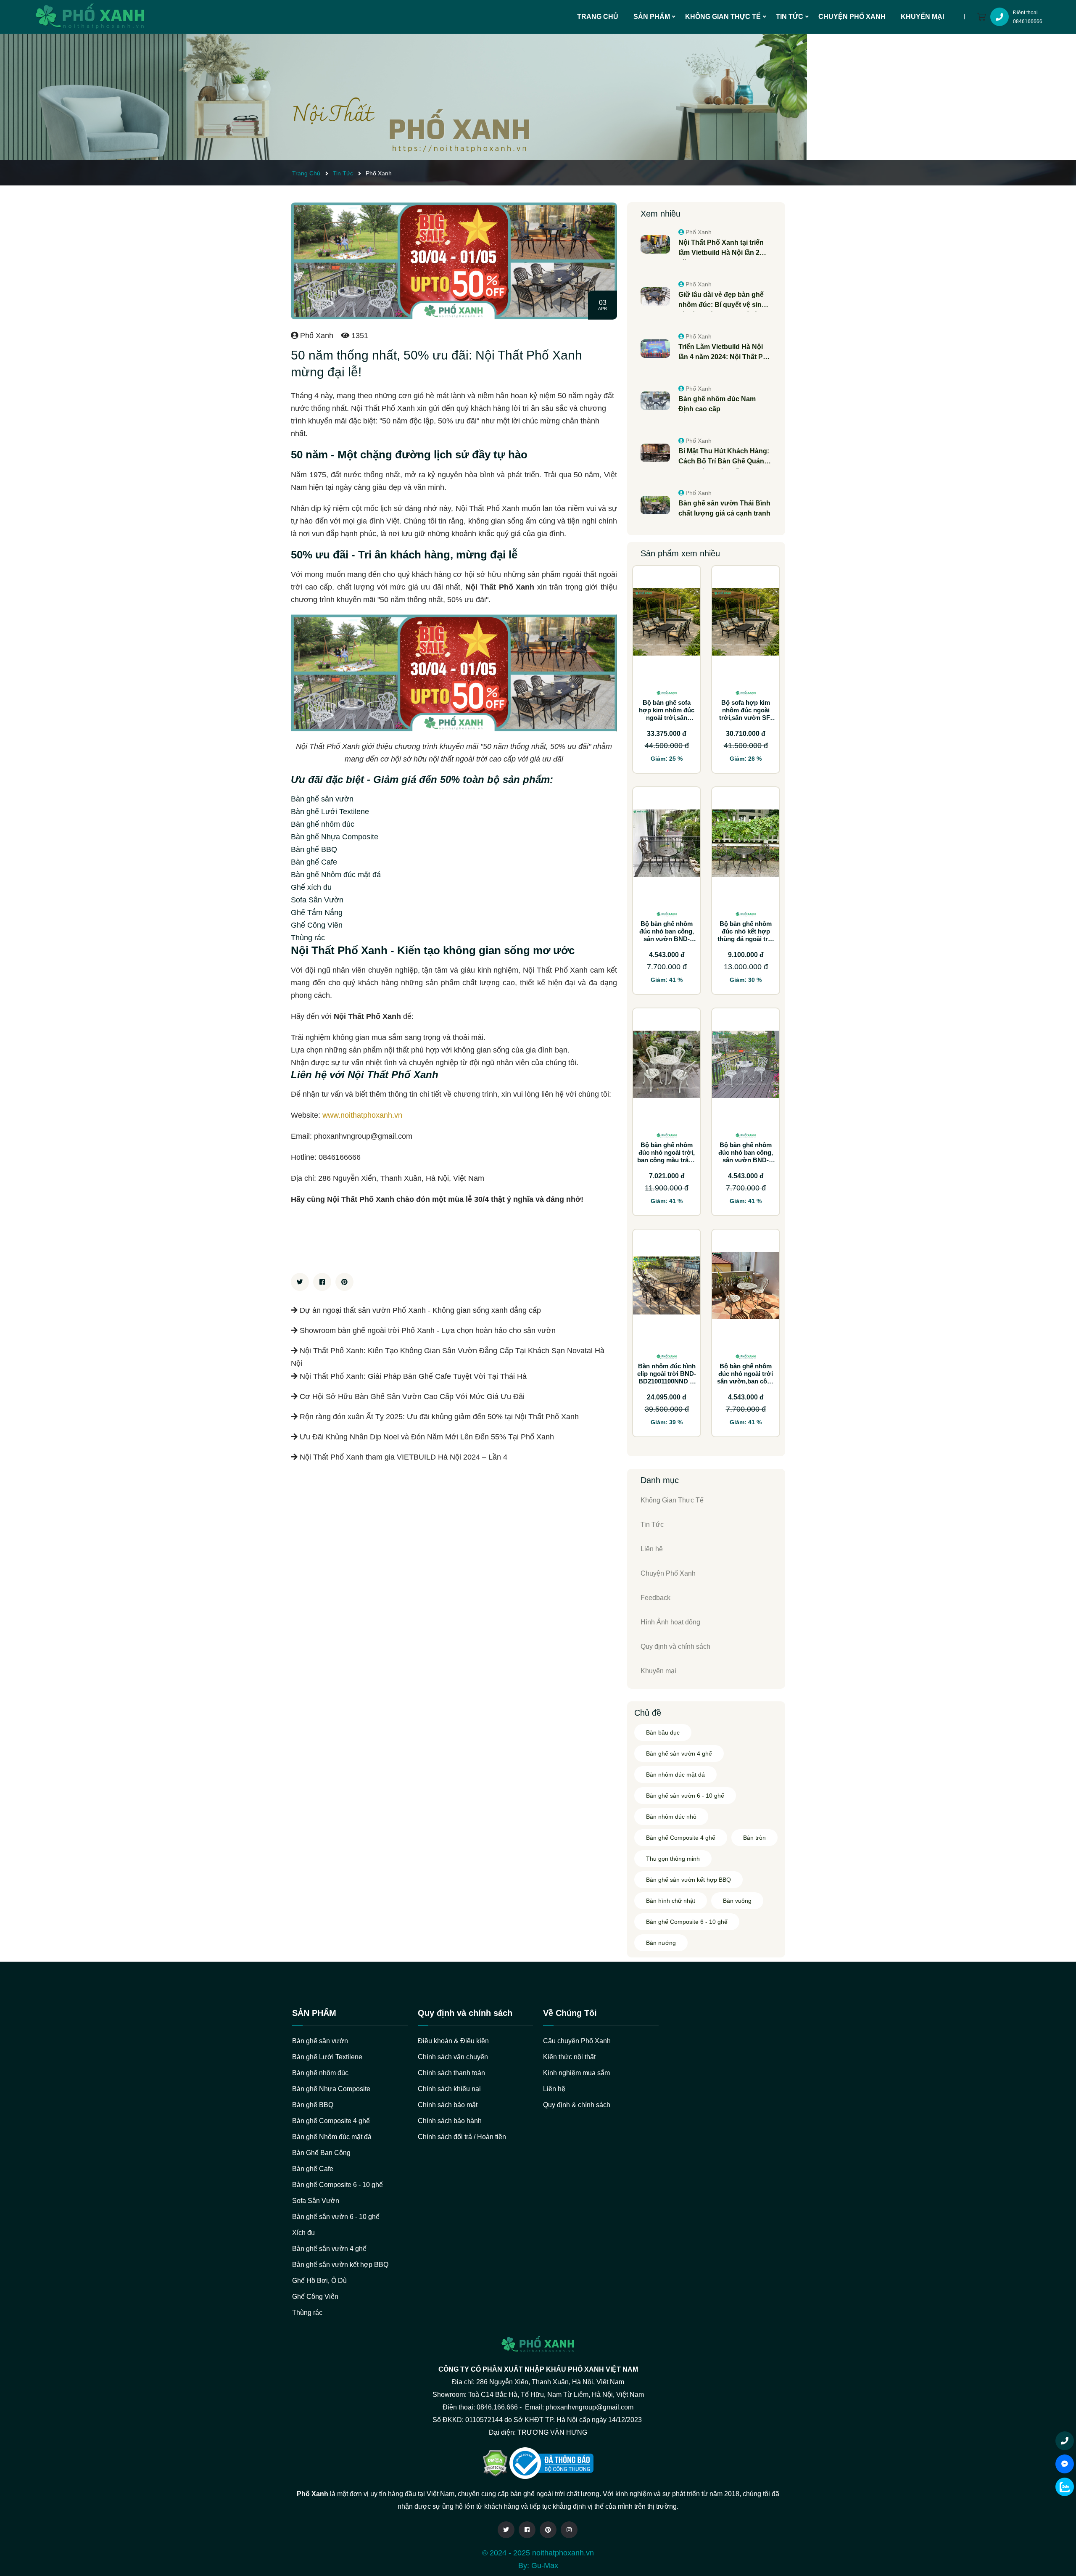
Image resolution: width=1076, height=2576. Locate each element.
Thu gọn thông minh (673, 1859)
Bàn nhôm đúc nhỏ (671, 1817)
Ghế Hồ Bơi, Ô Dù (319, 2281)
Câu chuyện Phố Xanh (577, 2041)
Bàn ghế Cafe (313, 2169)
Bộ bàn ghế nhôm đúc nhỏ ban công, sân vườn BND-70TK (746, 1156)
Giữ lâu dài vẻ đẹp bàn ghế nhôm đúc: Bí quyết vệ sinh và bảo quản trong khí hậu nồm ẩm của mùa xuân (722, 300)
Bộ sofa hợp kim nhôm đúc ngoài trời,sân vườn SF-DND (746, 714)
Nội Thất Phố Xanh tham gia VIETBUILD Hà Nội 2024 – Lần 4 (402, 1457)
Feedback (655, 1598)
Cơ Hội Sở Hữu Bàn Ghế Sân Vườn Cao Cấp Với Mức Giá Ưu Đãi (411, 1396)
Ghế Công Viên (315, 2297)
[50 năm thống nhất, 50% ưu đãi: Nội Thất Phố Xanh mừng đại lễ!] (403, 97)
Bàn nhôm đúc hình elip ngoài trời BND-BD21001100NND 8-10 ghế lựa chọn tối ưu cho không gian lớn (667, 1385)
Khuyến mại (922, 17)
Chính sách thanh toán (451, 2073)
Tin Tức (790, 17)
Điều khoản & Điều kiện (453, 2041)
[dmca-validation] (551, 2463)
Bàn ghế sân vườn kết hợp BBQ (688, 1880)
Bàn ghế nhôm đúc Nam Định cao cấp (717, 404)
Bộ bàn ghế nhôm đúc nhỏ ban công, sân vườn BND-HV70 (667, 935)
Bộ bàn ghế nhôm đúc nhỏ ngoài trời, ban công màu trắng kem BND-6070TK (667, 1156)
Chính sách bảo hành (450, 2121)
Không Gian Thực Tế (723, 17)
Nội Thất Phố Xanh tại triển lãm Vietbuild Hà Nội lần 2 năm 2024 (721, 248)
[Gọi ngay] (1065, 2441)
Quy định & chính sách (577, 2105)
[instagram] (569, 2530)
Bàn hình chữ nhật (671, 1901)
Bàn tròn (754, 1838)
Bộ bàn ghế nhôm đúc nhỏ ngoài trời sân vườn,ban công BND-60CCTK (746, 1377)
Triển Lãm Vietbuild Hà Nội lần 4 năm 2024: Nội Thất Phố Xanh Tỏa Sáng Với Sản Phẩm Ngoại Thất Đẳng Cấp (725, 353)
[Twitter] (506, 2530)
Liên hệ (652, 1549)
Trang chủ (598, 17)
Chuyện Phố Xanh (852, 17)
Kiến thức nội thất (569, 2057)
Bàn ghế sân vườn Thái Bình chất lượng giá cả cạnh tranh (724, 508)
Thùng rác (307, 2313)
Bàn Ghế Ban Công (321, 2153)
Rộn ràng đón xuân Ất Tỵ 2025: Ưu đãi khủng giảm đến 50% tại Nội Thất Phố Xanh (438, 1417)
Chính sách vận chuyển (453, 2057)
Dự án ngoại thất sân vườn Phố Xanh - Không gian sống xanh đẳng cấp (419, 1310)
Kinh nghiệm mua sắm (576, 2073)
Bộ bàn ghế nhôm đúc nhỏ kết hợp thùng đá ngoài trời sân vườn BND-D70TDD (746, 939)
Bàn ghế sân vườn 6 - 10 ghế (685, 1796)
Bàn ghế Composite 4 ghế (681, 1838)
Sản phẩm (652, 17)
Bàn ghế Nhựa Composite (331, 2089)
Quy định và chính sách (675, 1646)
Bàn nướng (661, 1943)
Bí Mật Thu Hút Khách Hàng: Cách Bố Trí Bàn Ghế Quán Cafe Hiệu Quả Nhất (724, 457)
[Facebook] (527, 2530)
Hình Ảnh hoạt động (670, 1622)
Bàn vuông (737, 1901)
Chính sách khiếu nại (449, 2089)
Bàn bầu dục (663, 1732)
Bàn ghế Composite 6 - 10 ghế (687, 1922)
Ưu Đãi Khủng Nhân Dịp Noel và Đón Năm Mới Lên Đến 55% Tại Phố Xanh (426, 1437)
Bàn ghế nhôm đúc (320, 2073)
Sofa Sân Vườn (316, 2201)
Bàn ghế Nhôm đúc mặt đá (332, 2137)
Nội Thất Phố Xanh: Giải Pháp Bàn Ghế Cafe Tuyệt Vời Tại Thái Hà (412, 1376)
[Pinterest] (548, 2530)
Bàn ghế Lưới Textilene (327, 2057)
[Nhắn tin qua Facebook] (1065, 2464)
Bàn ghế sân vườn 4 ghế (679, 1753)
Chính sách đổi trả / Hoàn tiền (462, 2137)
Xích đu (303, 2233)
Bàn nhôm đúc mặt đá (675, 1775)
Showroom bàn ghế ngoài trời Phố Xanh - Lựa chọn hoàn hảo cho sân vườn (427, 1330)
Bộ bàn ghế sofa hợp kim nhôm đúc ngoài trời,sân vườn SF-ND (667, 714)
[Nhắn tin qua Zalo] (1065, 2487)
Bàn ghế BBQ (313, 2105)
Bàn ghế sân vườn (320, 2041)
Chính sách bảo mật (448, 2105)
